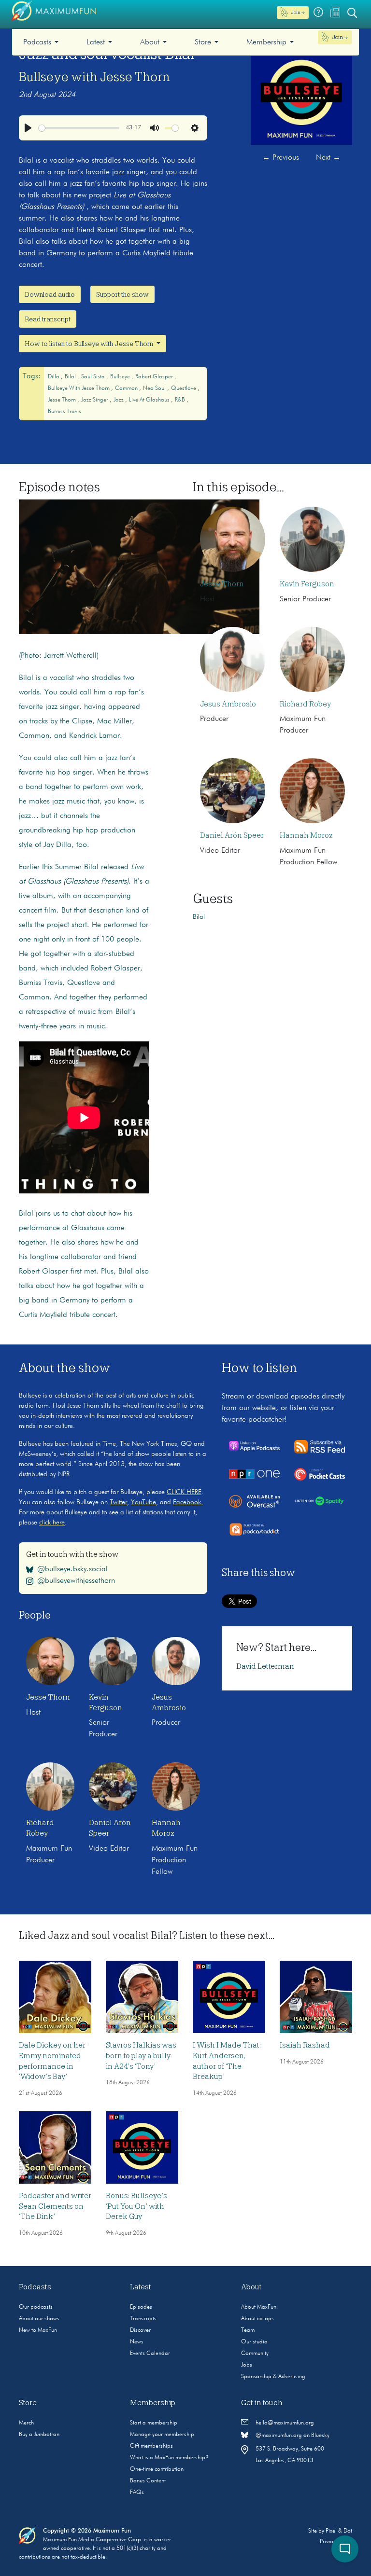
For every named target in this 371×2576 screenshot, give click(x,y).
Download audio (50, 294)
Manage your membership (162, 2435)
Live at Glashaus (150, 400)
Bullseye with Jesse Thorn (94, 77)
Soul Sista (94, 377)
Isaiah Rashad (305, 2045)
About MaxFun (259, 2307)
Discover (140, 2330)
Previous (281, 158)
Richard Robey (305, 704)
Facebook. (188, 1502)
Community (255, 2354)
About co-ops (257, 2319)
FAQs (137, 2493)
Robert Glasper (155, 377)
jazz (119, 400)
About (150, 42)
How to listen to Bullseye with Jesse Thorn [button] (90, 344)
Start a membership (154, 2423)
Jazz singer (95, 400)
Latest (96, 42)
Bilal (71, 377)
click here (52, 1523)
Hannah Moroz (306, 835)
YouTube (143, 1502)
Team (248, 2330)
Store (203, 42)
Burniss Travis (64, 412)
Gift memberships (151, 2446)
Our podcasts (36, 2307)
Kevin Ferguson (307, 584)
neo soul (155, 388)
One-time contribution (157, 2469)
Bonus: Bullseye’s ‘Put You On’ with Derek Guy (136, 2206)
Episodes (141, 2307)
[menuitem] (41, 42)
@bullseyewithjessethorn (76, 1581)
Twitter (118, 1502)
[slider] (79, 128)
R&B (181, 400)
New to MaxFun (38, 2330)
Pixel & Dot (339, 2531)
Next (328, 158)
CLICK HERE (184, 1492)
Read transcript (48, 319)
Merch (26, 2423)
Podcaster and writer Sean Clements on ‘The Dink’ (55, 2206)
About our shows (39, 2319)
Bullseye (121, 377)
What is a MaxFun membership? (169, 2458)
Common (127, 388)
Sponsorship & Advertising (273, 2377)
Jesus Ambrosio (228, 704)
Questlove (184, 388)
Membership (266, 42)
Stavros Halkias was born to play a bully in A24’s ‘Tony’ (141, 2056)
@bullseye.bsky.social (72, 1569)
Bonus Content (148, 2481)
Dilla (54, 377)
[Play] (28, 128)
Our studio (254, 2342)
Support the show (122, 294)
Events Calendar (150, 2354)
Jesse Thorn (63, 400)
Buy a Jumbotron (39, 2435)
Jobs (247, 2365)
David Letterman (265, 1666)
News (137, 2342)
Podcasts (37, 42)
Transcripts (143, 2319)
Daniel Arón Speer (232, 835)
